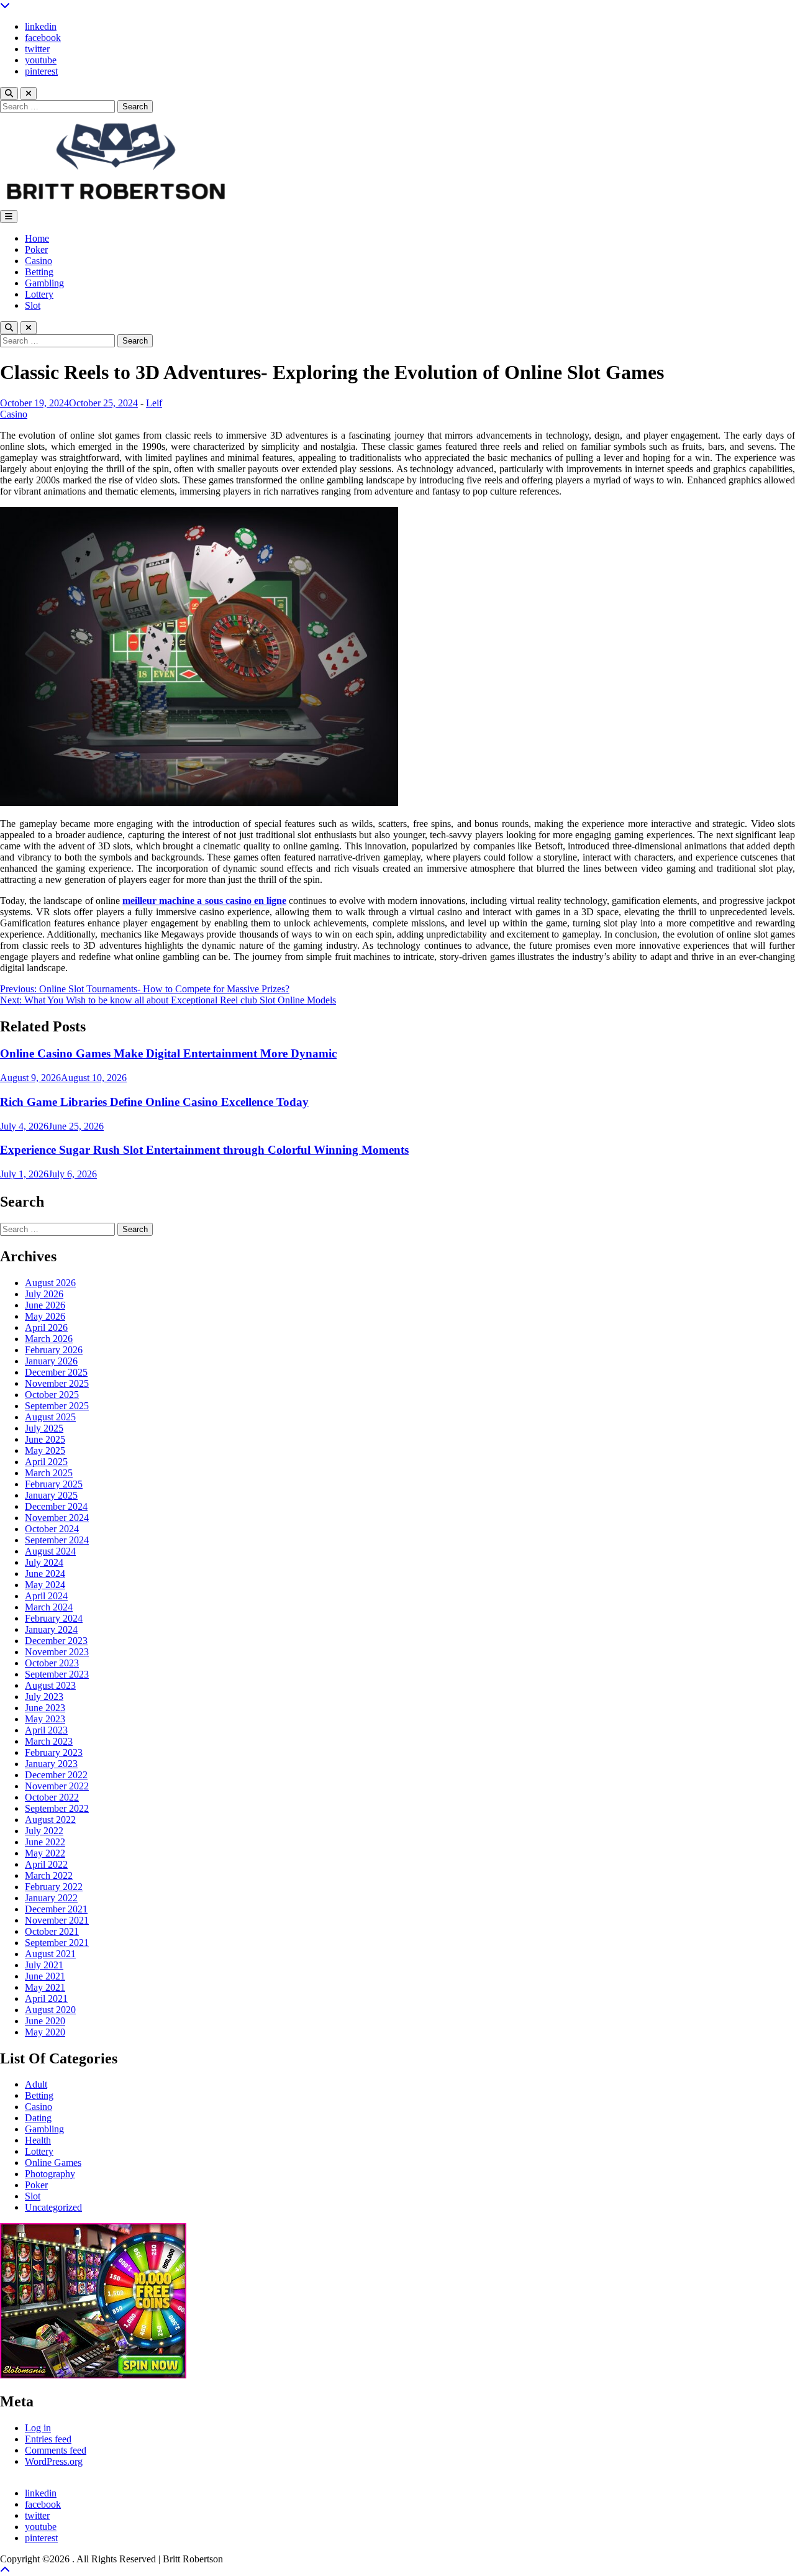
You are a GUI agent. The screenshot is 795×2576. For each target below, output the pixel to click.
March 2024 (49, 1607)
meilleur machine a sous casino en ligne (204, 901)
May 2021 (45, 1987)
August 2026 (50, 1283)
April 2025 (46, 1462)
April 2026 (46, 1327)
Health (38, 2140)
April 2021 (46, 1998)
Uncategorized (53, 2207)
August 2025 (50, 1417)
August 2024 (50, 1551)
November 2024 (57, 1518)
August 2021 (50, 1954)
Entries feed (48, 2439)
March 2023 (49, 1741)
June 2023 (45, 1708)
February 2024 (54, 1618)
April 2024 (46, 1596)
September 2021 (57, 1943)
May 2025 (45, 1450)
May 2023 (45, 1719)
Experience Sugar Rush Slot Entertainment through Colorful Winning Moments (204, 1150)
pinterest (41, 71)
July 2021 (44, 1965)
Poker (36, 249)
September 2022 (57, 1808)
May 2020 (45, 2032)
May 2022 (45, 1853)
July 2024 (44, 1562)
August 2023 (50, 1685)
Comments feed (56, 2450)
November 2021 (57, 1920)
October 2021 (52, 1931)
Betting (39, 272)
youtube (41, 60)
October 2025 (52, 1395)
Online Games (53, 2163)
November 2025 (57, 1383)
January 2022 (51, 1898)
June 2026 (45, 1305)
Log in (38, 2428)
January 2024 (51, 1629)
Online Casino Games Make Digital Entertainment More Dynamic (168, 1053)
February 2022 (54, 1887)
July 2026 (44, 1294)
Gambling (44, 283)
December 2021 (56, 1909)
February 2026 (54, 1350)
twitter (37, 49)
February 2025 (54, 1484)
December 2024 (56, 1506)
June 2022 (45, 1842)
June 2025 (45, 1439)
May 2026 (45, 1316)
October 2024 (52, 1529)
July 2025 (44, 1428)
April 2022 (46, 1864)
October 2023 (52, 1663)
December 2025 (56, 1372)
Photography (50, 2174)
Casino (39, 261)
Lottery (39, 294)
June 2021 (45, 1976)
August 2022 (50, 1820)
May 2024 (45, 1585)
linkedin (41, 26)
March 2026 (49, 1339)
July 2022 (44, 1831)
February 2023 (54, 1752)
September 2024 (57, 1540)
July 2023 (44, 1697)
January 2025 (51, 1495)
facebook (43, 38)
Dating (38, 2118)
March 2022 (49, 1875)
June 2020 (45, 2021)
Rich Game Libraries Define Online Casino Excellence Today (154, 1102)
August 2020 (50, 2010)
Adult (36, 2084)
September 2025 (57, 1406)
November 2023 (57, 1652)
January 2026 (51, 1361)
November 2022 (57, 1786)
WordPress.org (54, 2461)
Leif (154, 403)
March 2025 (49, 1473)
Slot (33, 305)
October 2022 (52, 1797)
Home (37, 238)
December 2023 (56, 1641)
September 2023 (57, 1674)
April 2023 (46, 1730)
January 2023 (51, 1764)
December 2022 (56, 1775)
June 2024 (45, 1573)
